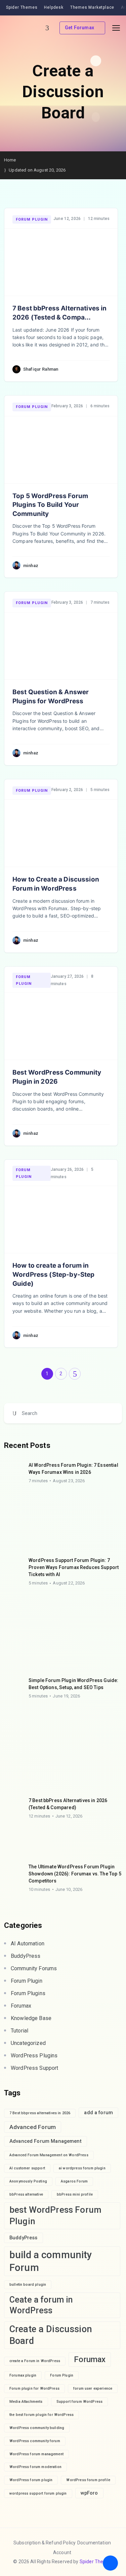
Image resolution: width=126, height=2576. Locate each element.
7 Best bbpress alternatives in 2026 (40, 2113)
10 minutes (39, 1889)
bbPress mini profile (75, 2194)
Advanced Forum (33, 2127)
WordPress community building (37, 2428)
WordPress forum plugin (31, 2480)
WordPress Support (35, 2068)
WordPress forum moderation (35, 2467)
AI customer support (27, 2168)
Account (62, 2552)
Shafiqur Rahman (41, 369)
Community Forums (34, 1968)
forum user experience (93, 2388)
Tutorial (19, 2031)
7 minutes (38, 1481)
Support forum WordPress (79, 2402)
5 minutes (38, 1583)
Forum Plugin (32, 219)
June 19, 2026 (66, 1696)
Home (10, 160)
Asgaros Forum (74, 2181)
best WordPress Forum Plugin (55, 2215)
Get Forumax (79, 28)
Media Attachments (26, 2402)
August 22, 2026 (69, 1583)
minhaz (31, 566)
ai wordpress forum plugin (82, 2168)
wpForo (89, 2493)
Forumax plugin (23, 2375)
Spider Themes (96, 2562)
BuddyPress (26, 1956)
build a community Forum (51, 2261)
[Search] (14, 1413)
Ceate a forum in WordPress (41, 2305)
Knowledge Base (31, 2018)
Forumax (21, 2006)
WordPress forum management (36, 2454)
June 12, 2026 (69, 1816)
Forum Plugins (28, 1993)
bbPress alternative (26, 2194)
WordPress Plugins (34, 2056)
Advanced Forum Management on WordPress (49, 2155)
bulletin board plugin (28, 2285)
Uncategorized (28, 2043)
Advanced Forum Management (46, 2141)
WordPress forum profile (88, 2480)
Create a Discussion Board (51, 2335)
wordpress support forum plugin (38, 2493)
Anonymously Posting (28, 2181)
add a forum (98, 2113)
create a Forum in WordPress (35, 2361)
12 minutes (39, 1816)
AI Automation (28, 1944)
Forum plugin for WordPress (34, 2388)
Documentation (94, 2543)
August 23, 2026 (69, 1481)
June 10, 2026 (69, 1889)
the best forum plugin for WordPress (41, 2415)
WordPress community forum (35, 2441)
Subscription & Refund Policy (45, 2543)
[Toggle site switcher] (47, 28)
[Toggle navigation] (116, 28)
